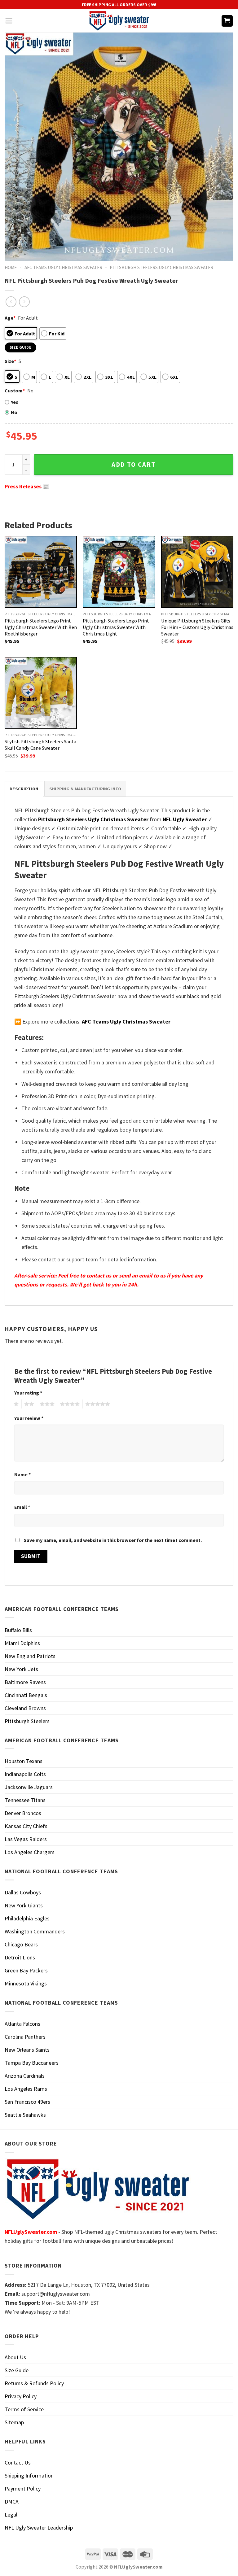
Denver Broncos (23, 1813)
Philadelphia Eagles (27, 1918)
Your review (29, 1418)
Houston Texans (24, 1761)
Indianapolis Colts (25, 1774)
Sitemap (14, 2422)
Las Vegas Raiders (26, 1839)
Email (22, 1507)
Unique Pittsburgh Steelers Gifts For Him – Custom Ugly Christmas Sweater (197, 627)
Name (22, 1474)
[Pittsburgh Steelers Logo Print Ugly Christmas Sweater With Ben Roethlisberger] (41, 572)
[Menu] (9, 21)
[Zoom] (14, 253)
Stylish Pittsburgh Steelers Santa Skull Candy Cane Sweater (40, 745)
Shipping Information (29, 2476)
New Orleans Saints (27, 2050)
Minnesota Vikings (26, 1983)
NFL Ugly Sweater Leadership (39, 2528)
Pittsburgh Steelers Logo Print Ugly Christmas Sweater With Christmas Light (116, 627)
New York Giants (24, 1905)
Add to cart (134, 465)
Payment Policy (23, 2489)
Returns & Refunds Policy (34, 2383)
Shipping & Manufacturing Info (85, 789)
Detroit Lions (20, 1957)
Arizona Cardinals (25, 2076)
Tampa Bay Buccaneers (32, 2063)
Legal (11, 2515)
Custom (15, 391)
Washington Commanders (35, 1931)
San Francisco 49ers (27, 2102)
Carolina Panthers (25, 2037)
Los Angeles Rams (26, 2089)
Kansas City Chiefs (26, 1826)
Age (10, 318)
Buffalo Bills (18, 1630)
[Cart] (227, 21)
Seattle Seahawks (25, 2115)
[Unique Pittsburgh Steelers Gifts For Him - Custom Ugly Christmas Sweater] (197, 572)
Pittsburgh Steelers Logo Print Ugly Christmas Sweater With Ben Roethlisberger (41, 627)
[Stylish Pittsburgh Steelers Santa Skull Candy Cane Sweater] (41, 693)
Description (24, 789)
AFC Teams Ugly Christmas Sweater (63, 267)
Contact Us (18, 2462)
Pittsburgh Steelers (27, 1721)
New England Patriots (30, 1656)
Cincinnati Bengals (26, 1695)
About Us (15, 2357)
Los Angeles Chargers (30, 1852)
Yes (15, 402)
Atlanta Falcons (22, 2024)
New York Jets (21, 1669)
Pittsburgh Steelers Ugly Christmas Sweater (161, 267)
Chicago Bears (21, 1944)
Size (10, 361)
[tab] (24, 789)
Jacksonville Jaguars (29, 1787)
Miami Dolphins (22, 1643)
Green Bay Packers (26, 1970)
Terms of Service (24, 2409)
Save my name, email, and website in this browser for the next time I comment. (113, 1540)
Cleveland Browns (25, 1708)
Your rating (28, 1393)
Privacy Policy (21, 2396)
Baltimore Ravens (25, 1682)
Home (11, 267)
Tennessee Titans (25, 1800)
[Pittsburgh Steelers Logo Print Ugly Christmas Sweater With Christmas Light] (119, 572)
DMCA (12, 2502)
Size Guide (17, 2370)
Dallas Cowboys (23, 1892)
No (14, 412)
